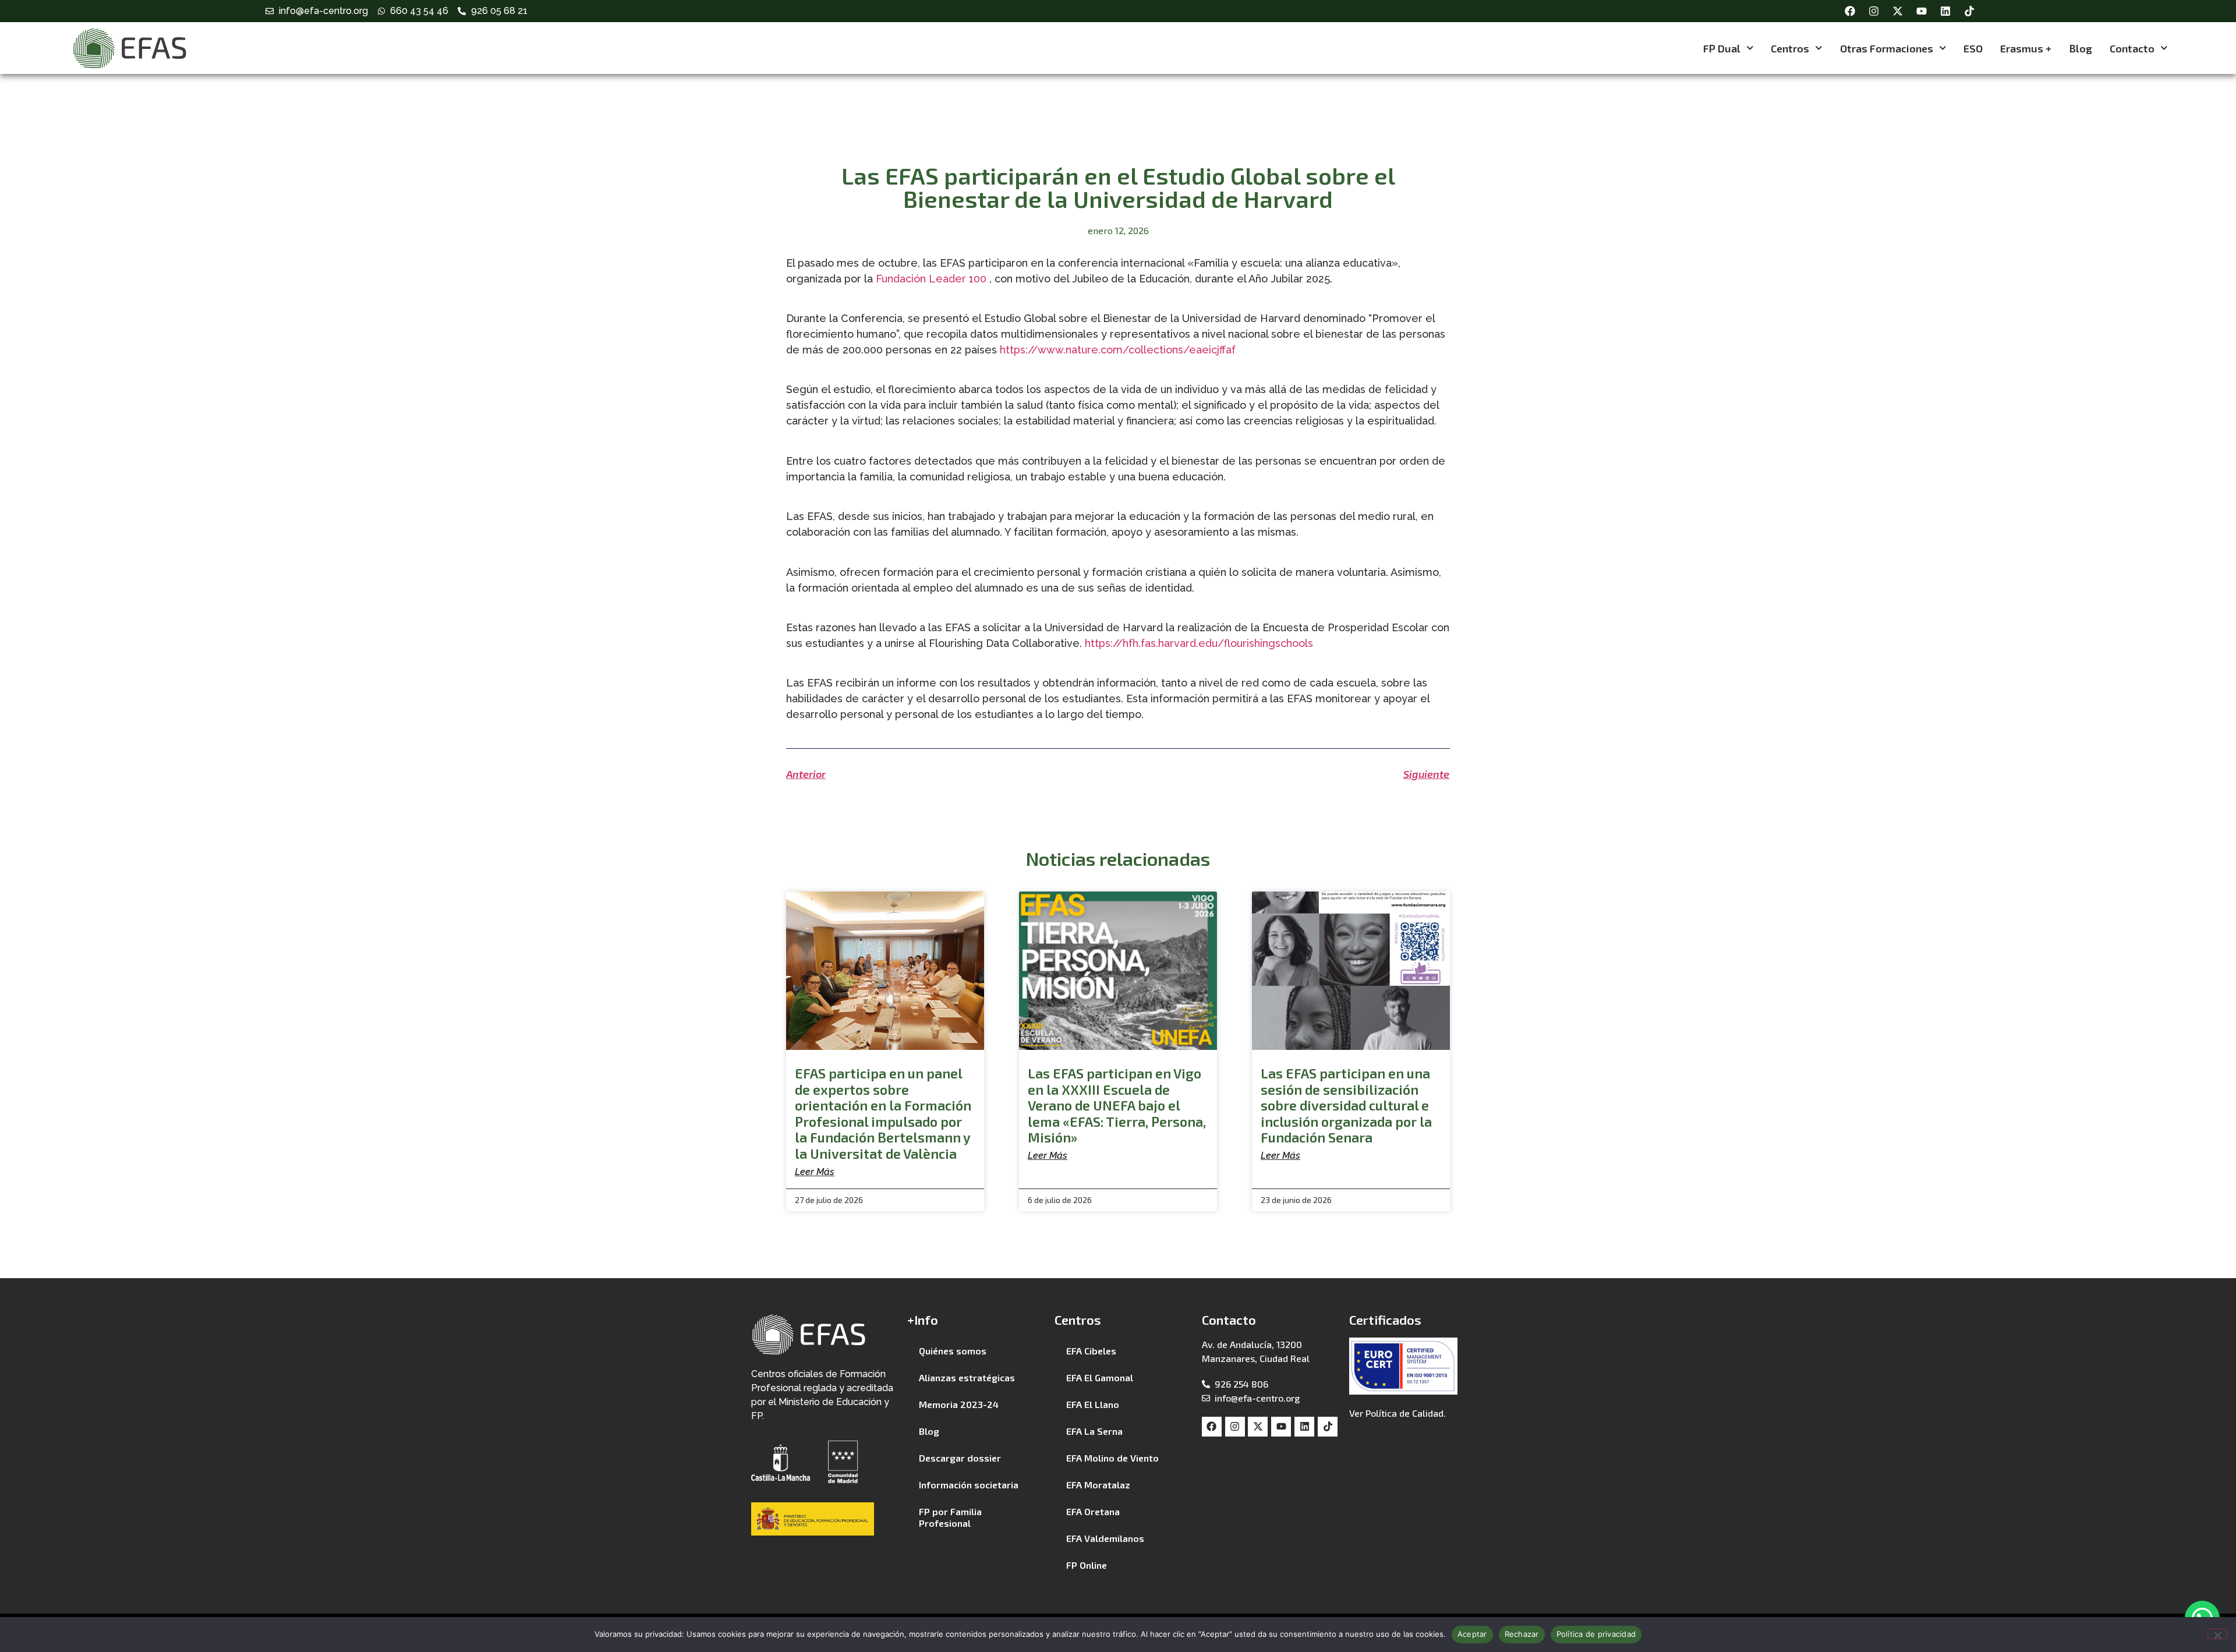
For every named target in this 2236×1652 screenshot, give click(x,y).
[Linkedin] (1945, 11)
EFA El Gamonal (1100, 1377)
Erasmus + (2026, 48)
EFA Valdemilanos (1105, 1538)
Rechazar (1522, 1634)
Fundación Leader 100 (931, 279)
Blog (2081, 48)
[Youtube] (1922, 11)
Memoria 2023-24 (959, 1404)
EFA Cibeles (1091, 1351)
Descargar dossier (960, 1458)
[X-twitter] (1898, 11)
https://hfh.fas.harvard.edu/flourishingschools (1199, 643)
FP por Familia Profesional (950, 1517)
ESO (1973, 48)
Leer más (815, 1172)
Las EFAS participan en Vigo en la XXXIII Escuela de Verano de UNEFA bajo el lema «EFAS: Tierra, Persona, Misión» (1117, 1105)
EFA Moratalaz (1098, 1485)
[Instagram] (1874, 11)
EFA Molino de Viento (1112, 1458)
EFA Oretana (1093, 1511)
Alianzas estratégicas (967, 1377)
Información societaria (969, 1485)
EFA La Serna (1094, 1431)
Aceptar (1472, 1634)
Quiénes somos (953, 1351)
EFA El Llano (1093, 1404)
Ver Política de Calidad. (1397, 1413)
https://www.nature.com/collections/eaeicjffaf (1118, 350)
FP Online (1087, 1565)
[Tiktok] (1969, 11)
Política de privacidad (1596, 1634)
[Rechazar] (2217, 1634)
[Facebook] (1850, 11)
